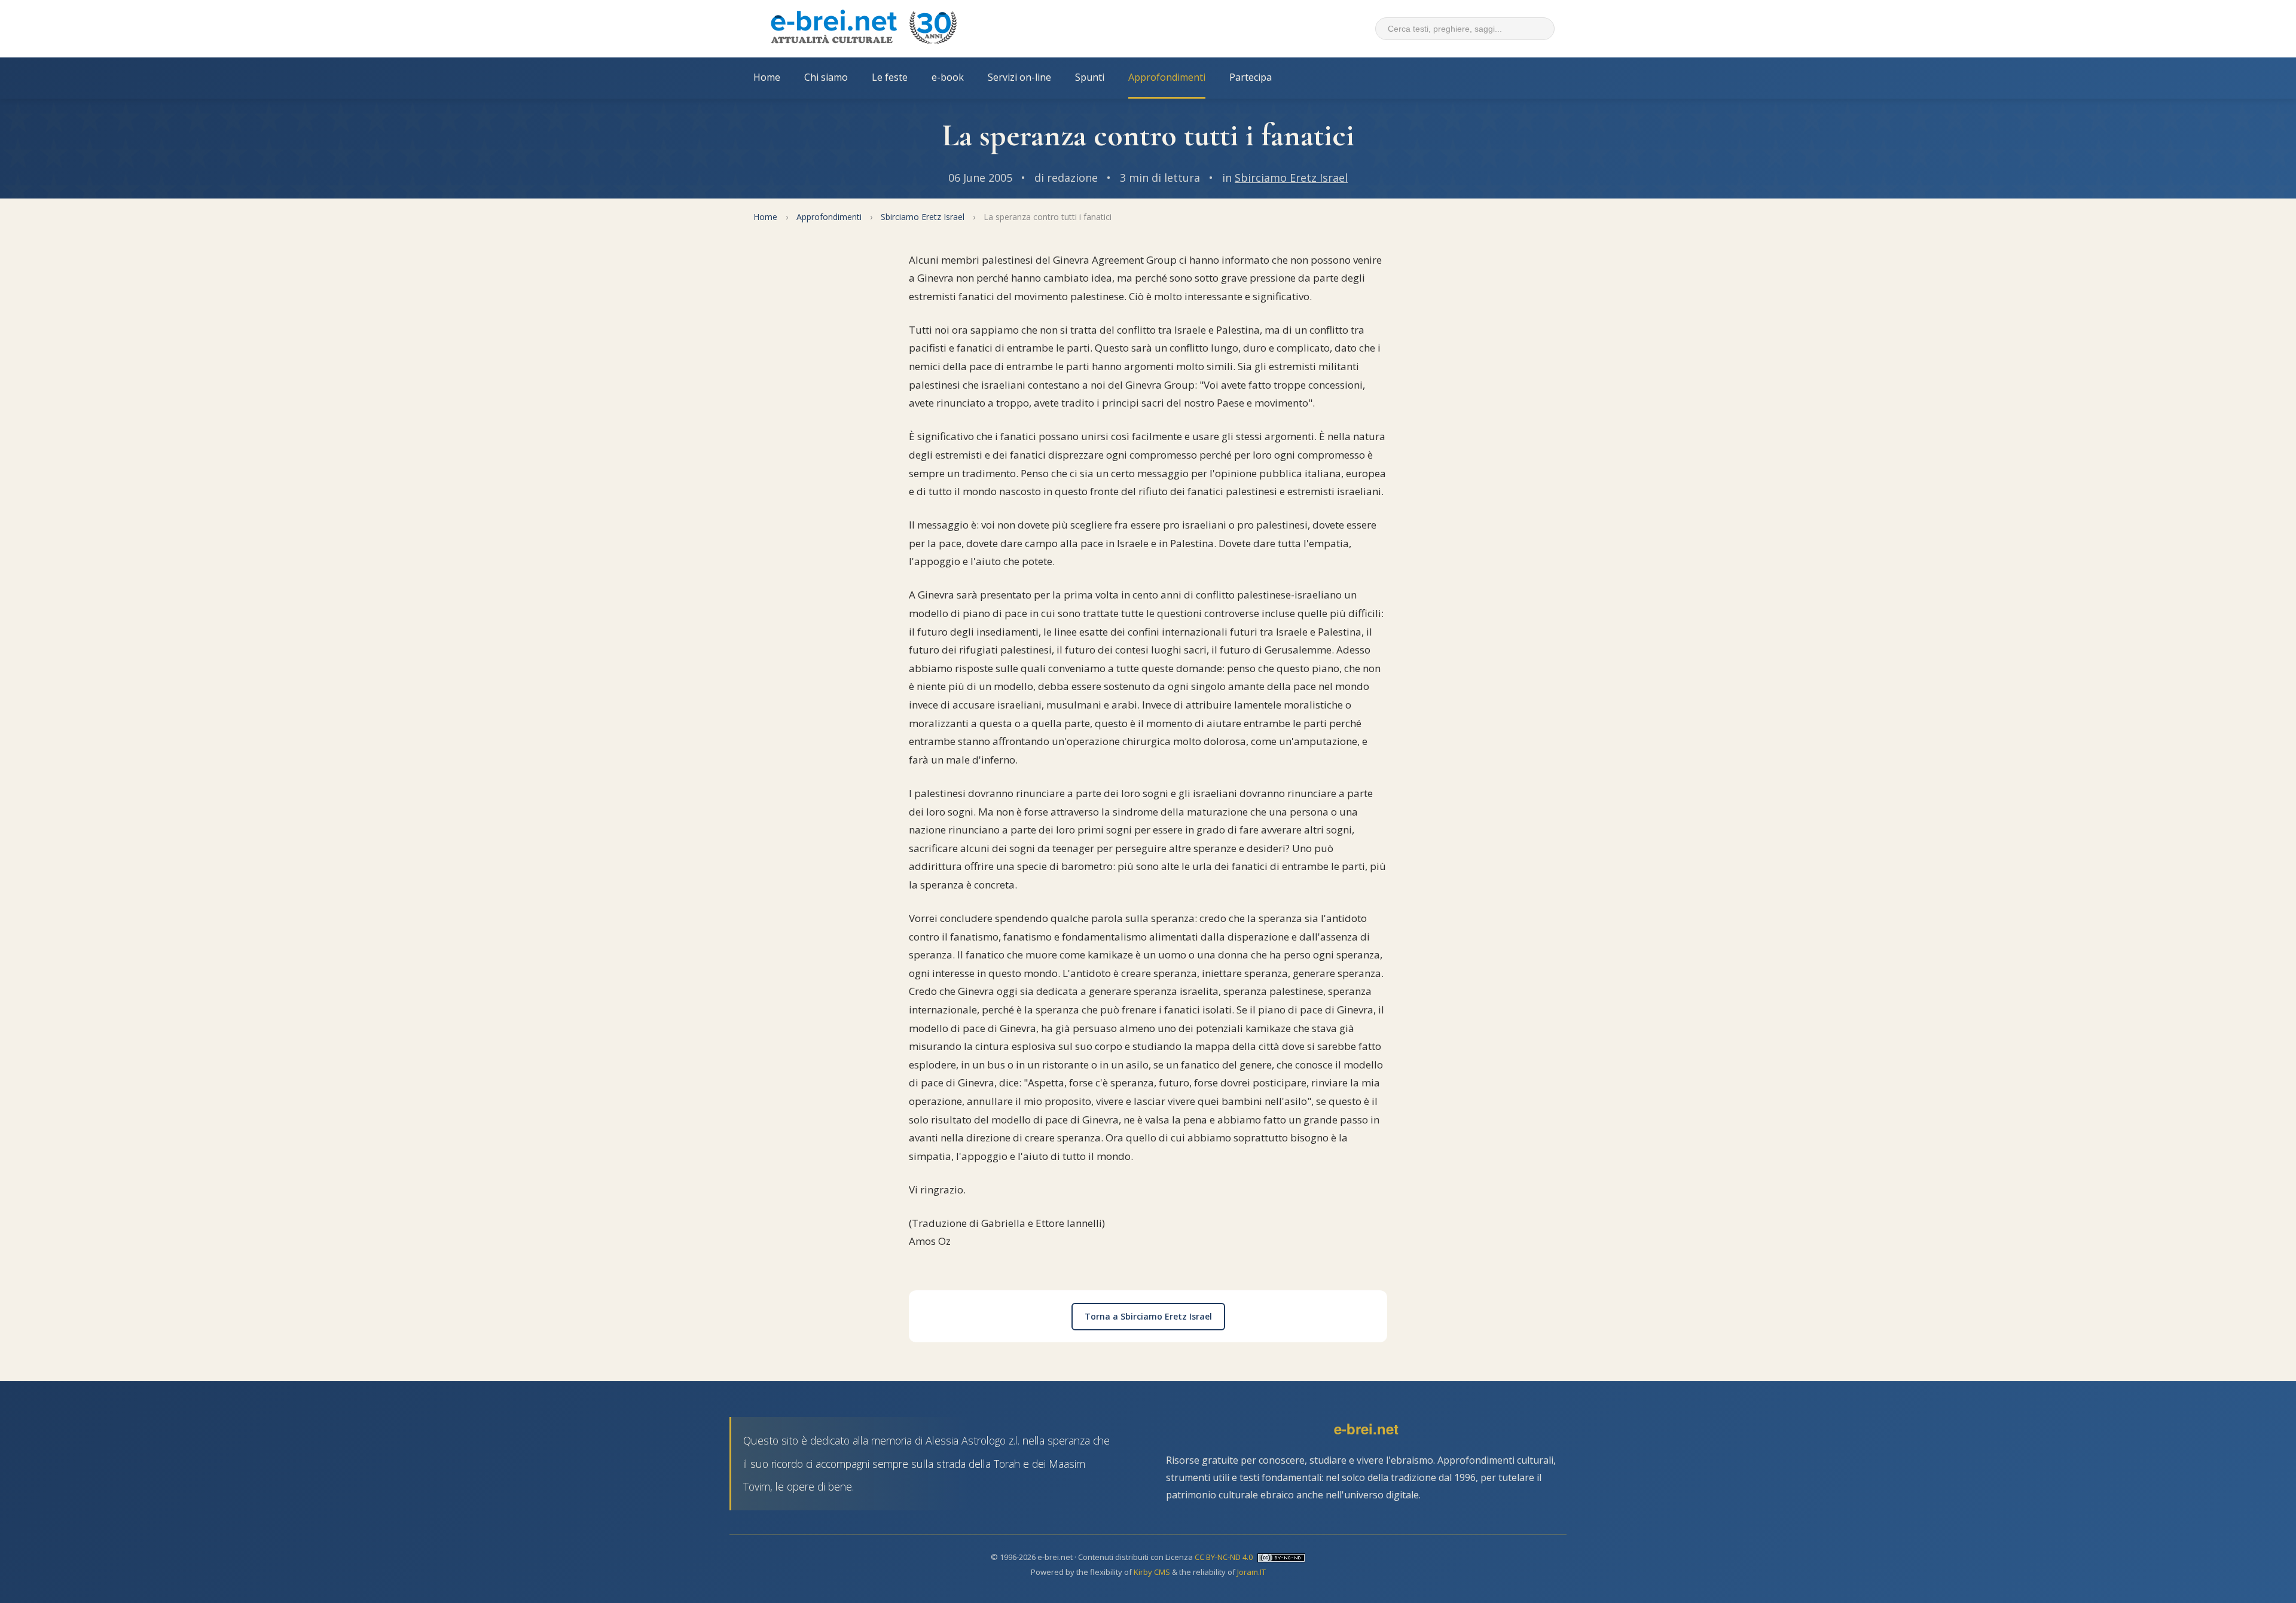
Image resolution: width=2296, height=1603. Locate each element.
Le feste (890, 77)
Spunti (1090, 77)
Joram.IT (1251, 1572)
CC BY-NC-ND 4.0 (1224, 1557)
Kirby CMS (1152, 1572)
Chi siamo (826, 77)
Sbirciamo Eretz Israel (1291, 178)
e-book (948, 77)
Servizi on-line (1019, 77)
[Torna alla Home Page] (863, 29)
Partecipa (1251, 77)
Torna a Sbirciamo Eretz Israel (1148, 1316)
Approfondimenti (1167, 77)
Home (767, 77)
